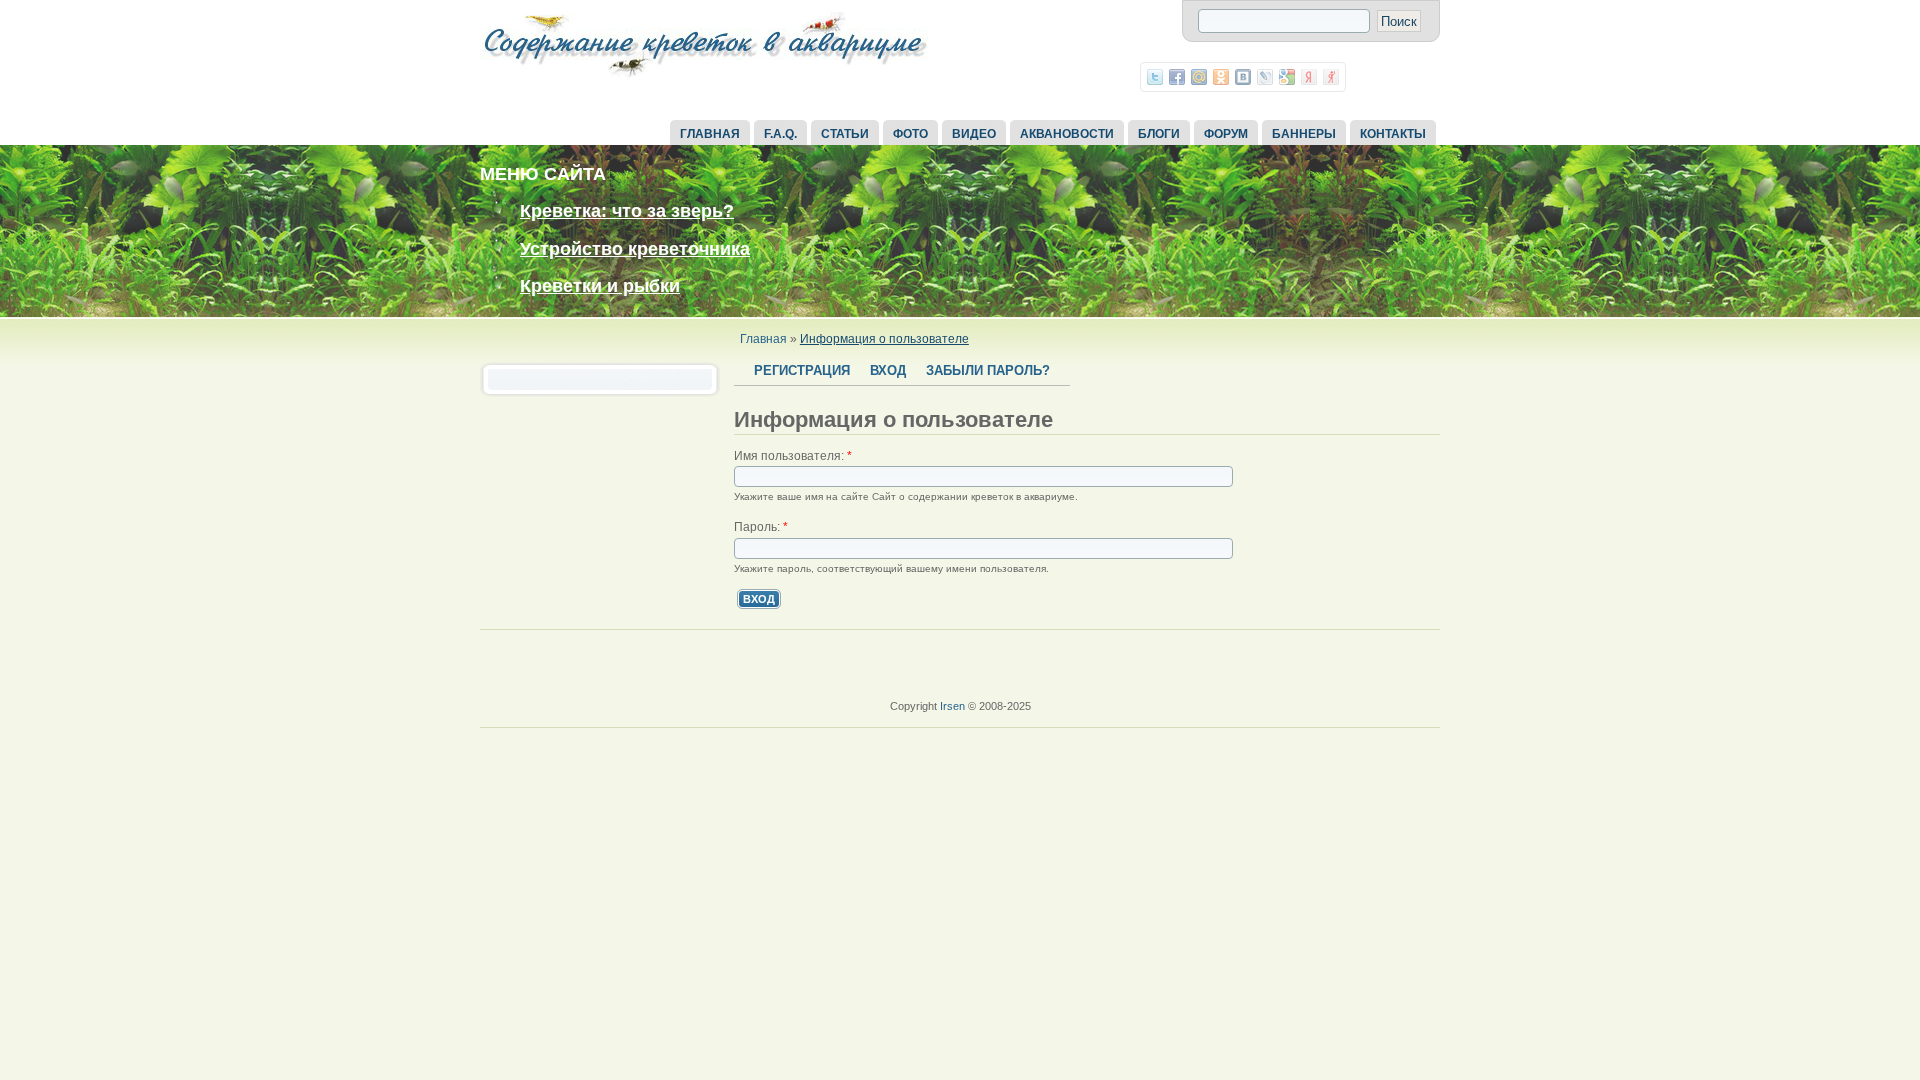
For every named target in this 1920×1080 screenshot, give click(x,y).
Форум (1226, 134)
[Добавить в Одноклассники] (1221, 77)
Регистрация (802, 370)
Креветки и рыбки (600, 286)
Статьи (845, 134)
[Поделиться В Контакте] (1243, 77)
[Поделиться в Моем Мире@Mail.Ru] (1199, 77)
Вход (888, 370)
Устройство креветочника (635, 249)
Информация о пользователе (884, 339)
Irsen (952, 706)
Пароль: (761, 527)
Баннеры (1304, 134)
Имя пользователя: (793, 456)
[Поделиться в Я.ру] (1331, 77)
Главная (710, 134)
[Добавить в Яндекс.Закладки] (1309, 77)
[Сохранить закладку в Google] (1287, 77)
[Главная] (705, 78)
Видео (974, 134)
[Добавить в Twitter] (1155, 77)
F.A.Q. (780, 134)
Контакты (1393, 134)
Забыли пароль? (988, 370)
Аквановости (1067, 134)
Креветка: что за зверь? (627, 211)
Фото (910, 134)
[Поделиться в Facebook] (1177, 77)
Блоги (1159, 134)
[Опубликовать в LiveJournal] (1265, 77)
